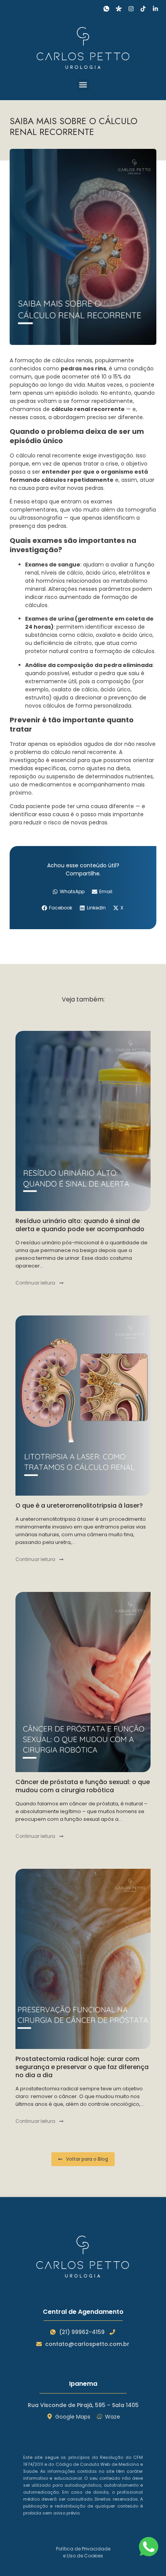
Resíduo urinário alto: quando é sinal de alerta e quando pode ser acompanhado (80, 1225)
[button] (83, 85)
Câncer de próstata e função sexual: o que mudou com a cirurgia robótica (83, 1786)
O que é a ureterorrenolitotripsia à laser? (79, 1506)
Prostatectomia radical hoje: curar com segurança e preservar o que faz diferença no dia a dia (82, 2067)
